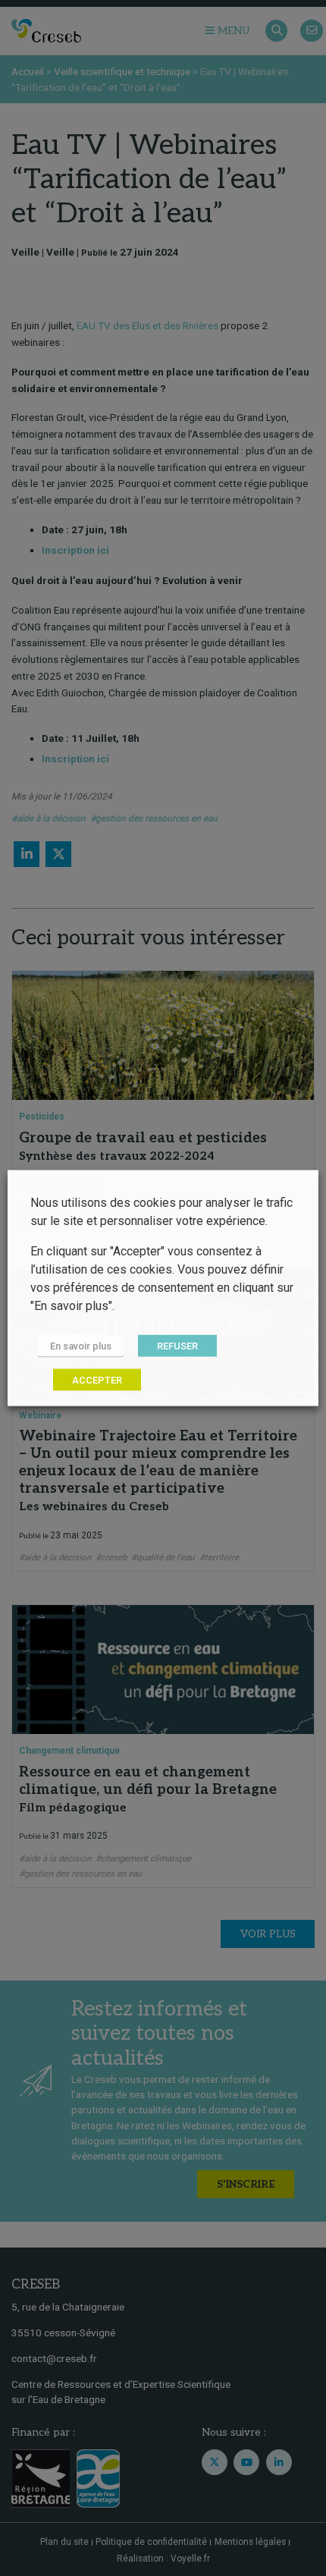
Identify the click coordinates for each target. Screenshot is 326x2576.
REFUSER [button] (177, 1346)
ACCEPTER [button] (97, 1380)
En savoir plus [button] (81, 1346)
